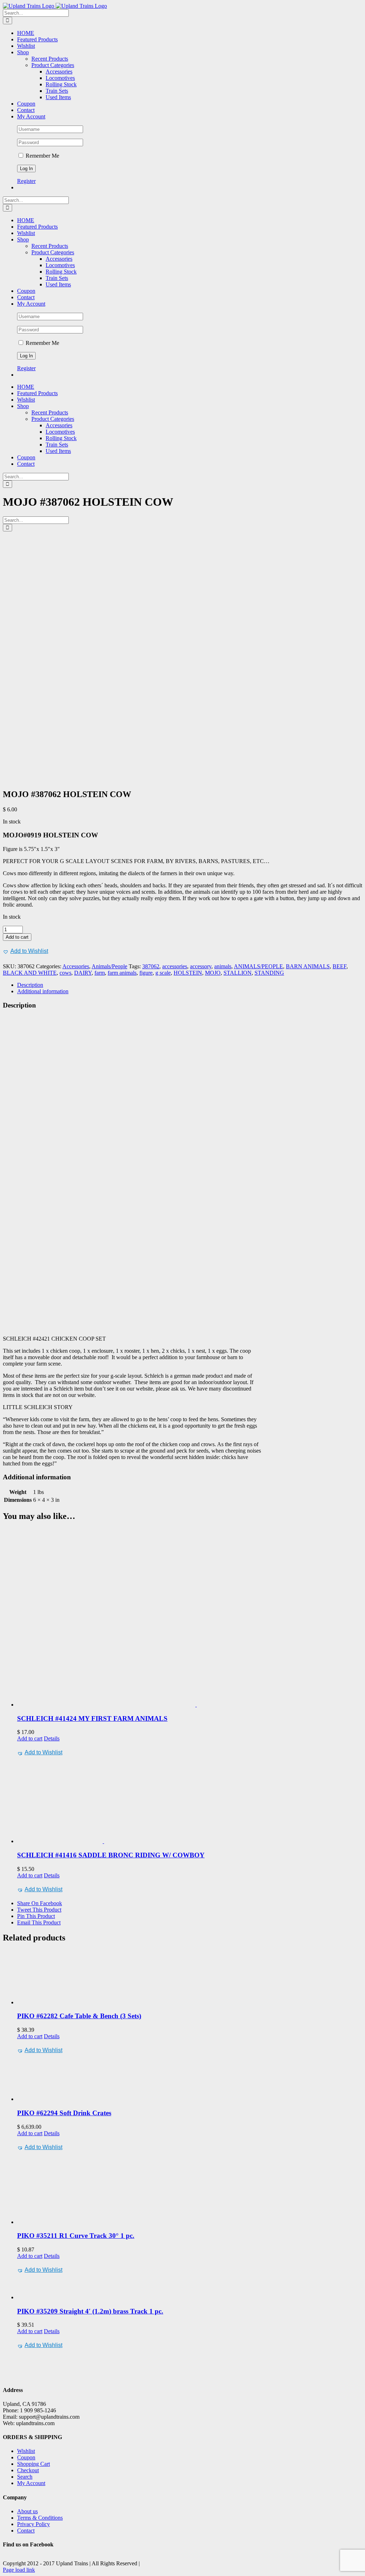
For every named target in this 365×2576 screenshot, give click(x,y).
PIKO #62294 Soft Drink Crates (64, 2113)
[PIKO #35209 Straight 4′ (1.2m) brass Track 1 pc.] (190, 2288)
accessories (175, 966)
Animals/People (109, 966)
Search (25, 2477)
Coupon (26, 2457)
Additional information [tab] (43, 991)
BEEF (340, 966)
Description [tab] (30, 985)
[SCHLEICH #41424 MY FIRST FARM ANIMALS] (190, 1618)
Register (26, 181)
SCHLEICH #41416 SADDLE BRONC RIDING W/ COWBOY (111, 1855)
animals (223, 966)
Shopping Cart (34, 2464)
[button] (25, 951)
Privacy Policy (34, 2524)
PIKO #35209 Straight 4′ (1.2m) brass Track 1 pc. (90, 2311)
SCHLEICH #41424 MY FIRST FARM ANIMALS (92, 1718)
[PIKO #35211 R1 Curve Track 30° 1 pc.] (190, 2189)
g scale (163, 973)
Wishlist (26, 2451)
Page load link (19, 2570)
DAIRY (83, 973)
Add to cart (17, 937)
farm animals (122, 973)
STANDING (269, 973)
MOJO (213, 973)
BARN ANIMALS (308, 966)
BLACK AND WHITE (30, 973)
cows (65, 973)
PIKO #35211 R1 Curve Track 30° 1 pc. (76, 2236)
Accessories (76, 966)
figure (146, 973)
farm (100, 973)
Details (52, 1738)
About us (27, 2511)
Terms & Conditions (40, 2518)
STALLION (238, 973)
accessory (201, 966)
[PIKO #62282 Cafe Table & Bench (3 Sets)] (190, 1978)
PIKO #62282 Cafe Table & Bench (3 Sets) (79, 2016)
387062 (151, 966)
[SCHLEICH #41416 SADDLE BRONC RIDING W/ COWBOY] (190, 1801)
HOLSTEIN (188, 973)
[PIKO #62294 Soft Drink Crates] (190, 2079)
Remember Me (42, 156)
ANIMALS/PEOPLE (258, 966)
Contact (26, 2531)
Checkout (28, 2470)
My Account (31, 2483)
